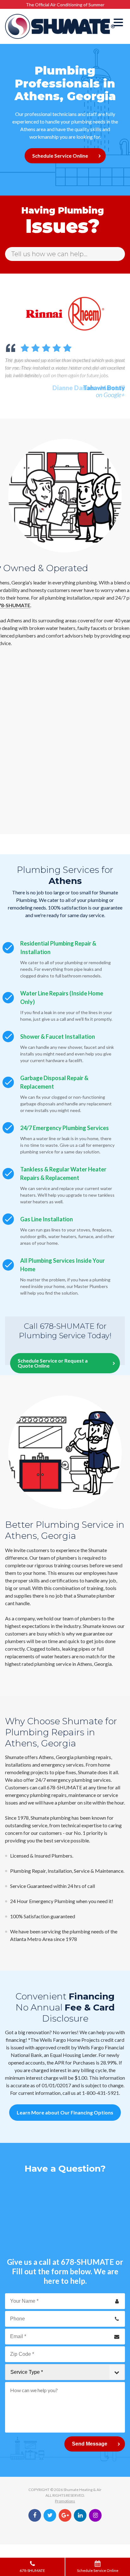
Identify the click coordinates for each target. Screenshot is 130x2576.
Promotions (65, 2501)
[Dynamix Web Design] (65, 2531)
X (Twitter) (50, 2515)
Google (65, 2515)
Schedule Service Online (60, 156)
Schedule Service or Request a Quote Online (53, 1363)
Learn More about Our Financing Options (65, 2112)
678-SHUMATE (87, 2262)
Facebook (35, 2515)
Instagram (95, 2515)
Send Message (90, 2444)
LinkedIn (80, 2515)
